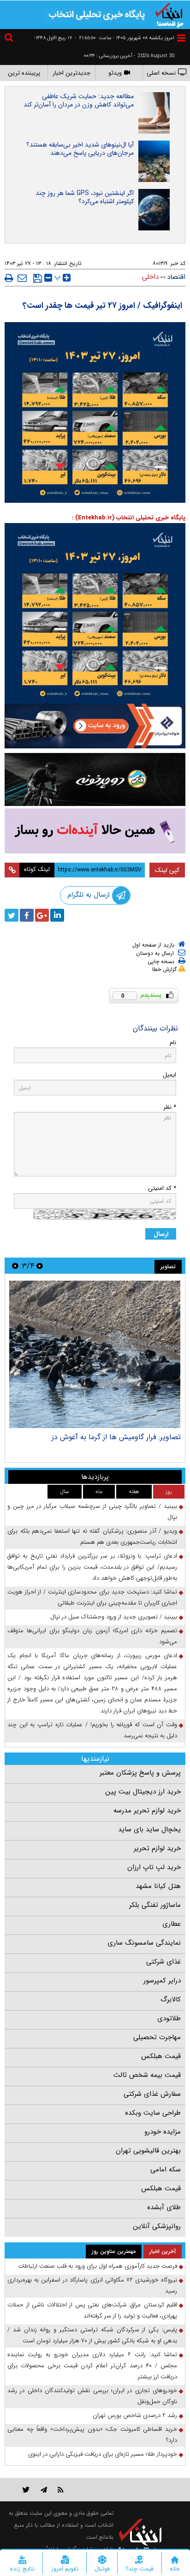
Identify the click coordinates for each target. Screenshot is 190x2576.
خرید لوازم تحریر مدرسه (147, 1811)
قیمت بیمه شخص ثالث (147, 2075)
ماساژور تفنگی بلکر (155, 1905)
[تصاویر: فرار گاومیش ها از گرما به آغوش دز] (95, 1354)
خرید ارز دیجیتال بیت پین (143, 1792)
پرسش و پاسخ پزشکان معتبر (140, 1773)
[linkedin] (57, 915)
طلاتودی (169, 2018)
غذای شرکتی (163, 1962)
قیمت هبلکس (161, 2056)
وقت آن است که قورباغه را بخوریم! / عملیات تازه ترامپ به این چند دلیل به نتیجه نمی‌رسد (92, 1730)
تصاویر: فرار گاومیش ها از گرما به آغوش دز (116, 1437)
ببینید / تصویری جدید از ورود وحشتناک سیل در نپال (114, 1617)
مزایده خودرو (163, 2132)
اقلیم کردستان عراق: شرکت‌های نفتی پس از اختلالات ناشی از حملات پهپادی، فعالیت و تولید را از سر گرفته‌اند (92, 2310)
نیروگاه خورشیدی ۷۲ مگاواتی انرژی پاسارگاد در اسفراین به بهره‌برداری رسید (92, 2285)
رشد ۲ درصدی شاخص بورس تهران (135, 2415)
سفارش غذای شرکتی (152, 2094)
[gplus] (42, 915)
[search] (10, 39)
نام (173, 1043)
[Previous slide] (40, 1266)
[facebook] (27, 915)
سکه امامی (166, 2170)
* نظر (170, 1107)
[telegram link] (44, 2490)
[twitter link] (26, 2490)
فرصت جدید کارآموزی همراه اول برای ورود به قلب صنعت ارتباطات (98, 2266)
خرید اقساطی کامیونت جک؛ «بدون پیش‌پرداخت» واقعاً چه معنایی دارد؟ (92, 2435)
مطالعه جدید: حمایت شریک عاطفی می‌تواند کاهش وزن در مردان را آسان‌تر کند (79, 100)
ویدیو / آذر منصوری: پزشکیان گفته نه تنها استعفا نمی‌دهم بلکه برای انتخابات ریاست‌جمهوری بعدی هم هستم (92, 1537)
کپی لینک (167, 870)
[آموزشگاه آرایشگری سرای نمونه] (95, 831)
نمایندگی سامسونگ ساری (144, 1943)
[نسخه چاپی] (9, 278)
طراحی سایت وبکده (153, 2113)
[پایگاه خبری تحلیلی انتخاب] (169, 14)
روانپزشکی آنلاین (157, 2226)
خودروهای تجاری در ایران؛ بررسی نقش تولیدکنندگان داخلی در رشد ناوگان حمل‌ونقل (92, 2396)
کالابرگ (171, 2000)
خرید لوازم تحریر (157, 1848)
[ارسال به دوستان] (22, 278)
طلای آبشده (164, 2207)
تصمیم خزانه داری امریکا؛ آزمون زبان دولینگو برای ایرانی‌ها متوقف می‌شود (92, 1636)
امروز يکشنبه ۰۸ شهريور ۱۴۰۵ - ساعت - (125, 38)
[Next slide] (15, 1266)
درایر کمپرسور (162, 1981)
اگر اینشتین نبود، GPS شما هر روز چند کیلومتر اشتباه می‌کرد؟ (85, 197)
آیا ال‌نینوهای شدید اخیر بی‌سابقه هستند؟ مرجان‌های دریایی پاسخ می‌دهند (80, 149)
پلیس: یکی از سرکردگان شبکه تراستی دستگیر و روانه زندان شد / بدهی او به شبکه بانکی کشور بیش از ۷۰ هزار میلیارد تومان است (92, 2335)
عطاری (172, 1924)
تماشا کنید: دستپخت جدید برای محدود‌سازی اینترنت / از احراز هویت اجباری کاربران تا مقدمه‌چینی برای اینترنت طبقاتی (92, 1597)
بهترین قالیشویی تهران (148, 2151)
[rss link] (61, 2490)
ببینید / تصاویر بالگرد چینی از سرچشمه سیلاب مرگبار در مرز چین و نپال (92, 1512)
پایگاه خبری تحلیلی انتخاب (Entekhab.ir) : (129, 518)
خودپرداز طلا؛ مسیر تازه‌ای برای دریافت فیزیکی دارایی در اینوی (103, 2454)
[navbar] (181, 38)
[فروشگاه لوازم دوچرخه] (95, 780)
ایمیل (169, 1075)
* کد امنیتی (162, 1188)
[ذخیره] (38, 278)
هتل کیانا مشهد (158, 1886)
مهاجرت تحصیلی (157, 2037)
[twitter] (12, 915)
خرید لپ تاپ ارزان (154, 1867)
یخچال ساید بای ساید (149, 1829)
